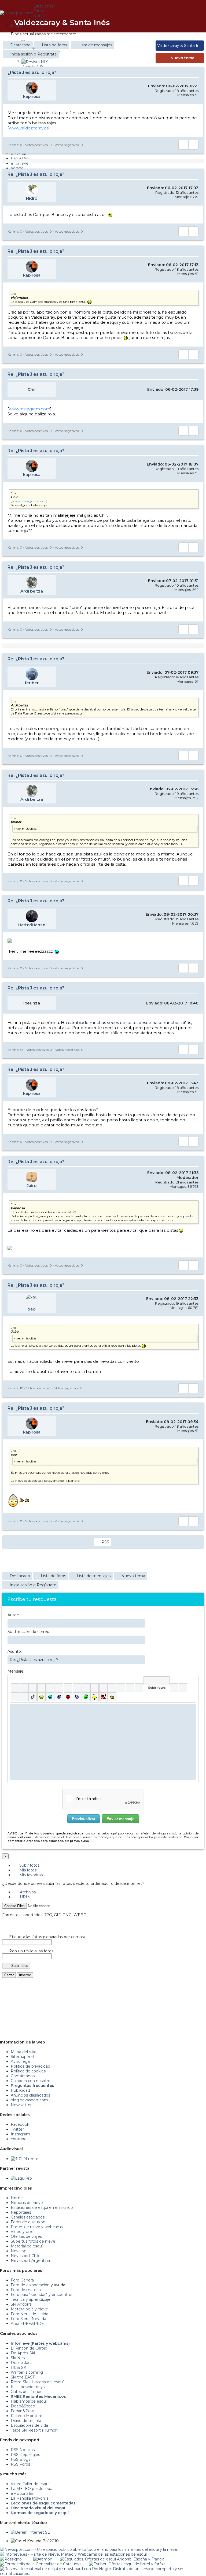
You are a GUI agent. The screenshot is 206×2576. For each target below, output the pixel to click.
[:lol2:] (50, 1697)
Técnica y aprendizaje (31, 2299)
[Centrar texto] (121, 1688)
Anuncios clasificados (30, 2095)
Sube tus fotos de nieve (33, 2241)
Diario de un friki (26, 2421)
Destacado (20, 45)
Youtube (19, 2139)
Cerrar (9, 1975)
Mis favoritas (30, 1875)
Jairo (32, 1185)
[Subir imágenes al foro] (157, 1681)
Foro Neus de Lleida (30, 2314)
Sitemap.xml (22, 2057)
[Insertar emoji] (192, 1708)
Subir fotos (29, 1865)
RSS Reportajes (25, 2455)
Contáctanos (23, 2076)
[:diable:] (103, 1697)
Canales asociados (28, 2217)
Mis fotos (27, 1870)
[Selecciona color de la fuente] (68, 1688)
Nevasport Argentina (30, 2261)
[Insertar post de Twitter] (24, 1697)
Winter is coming (27, 2372)
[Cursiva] (24, 1688)
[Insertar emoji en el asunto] (141, 1659)
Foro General (23, 2280)
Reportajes (21, 2212)
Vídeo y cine (22, 2232)
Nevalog (19, 2251)
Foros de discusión (28, 2222)
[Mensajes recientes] (175, 22)
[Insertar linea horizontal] (95, 1688)
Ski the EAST (23, 2377)
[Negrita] (15, 1688)
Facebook (20, 2124)
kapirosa (32, 96)
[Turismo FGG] (41, 2564)
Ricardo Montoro (27, 2416)
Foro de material (26, 2290)
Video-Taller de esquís (31, 2484)
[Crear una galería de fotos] (174, 1688)
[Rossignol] (11, 2559)
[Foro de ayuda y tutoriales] (187, 22)
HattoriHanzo (32, 925)
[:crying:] (86, 1697)
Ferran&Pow (22, 2411)
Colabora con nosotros (32, 2081)
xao (32, 1309)
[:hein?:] (95, 1697)
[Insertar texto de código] (112, 1688)
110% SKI (19, 2367)
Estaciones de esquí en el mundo (42, 2208)
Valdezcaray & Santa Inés (62, 23)
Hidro (32, 198)
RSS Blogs (21, 2459)
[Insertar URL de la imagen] (130, 1688)
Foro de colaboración (30, 2285)
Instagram (20, 2134)
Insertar (25, 1975)
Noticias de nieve (27, 2203)
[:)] (41, 1697)
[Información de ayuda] (192, 1681)
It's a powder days (28, 2387)
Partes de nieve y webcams (37, 2227)
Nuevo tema (183, 58)
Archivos (27, 1892)
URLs (24, 1897)
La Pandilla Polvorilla (30, 2498)
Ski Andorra (21, 2304)
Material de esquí (27, 2246)
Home (17, 2198)
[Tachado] (41, 1688)
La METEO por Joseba (32, 2489)
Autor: (13, 1615)
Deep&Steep (23, 2406)
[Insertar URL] (86, 1688)
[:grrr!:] (68, 1697)
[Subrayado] (33, 1688)
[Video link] (139, 1688)
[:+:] (112, 1697)
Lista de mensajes (95, 45)
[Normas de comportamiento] (183, 22)
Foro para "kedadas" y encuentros (42, 2295)
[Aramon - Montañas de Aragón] (43, 2559)
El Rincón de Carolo (29, 2348)
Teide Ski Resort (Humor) (34, 2430)
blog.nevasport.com (29, 2100)
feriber (32, 683)
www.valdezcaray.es (29, 128)
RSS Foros (20, 2464)
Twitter (17, 2129)
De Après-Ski (23, 2353)
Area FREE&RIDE (27, 2324)
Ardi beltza (32, 591)
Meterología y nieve (29, 2309)
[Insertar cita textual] (103, 1688)
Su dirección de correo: (29, 1632)
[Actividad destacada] (172, 22)
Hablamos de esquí (29, 2401)
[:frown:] (59, 1697)
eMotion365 (22, 2493)
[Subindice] (50, 1688)
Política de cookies (28, 2071)
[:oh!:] (77, 1697)
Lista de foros (54, 45)
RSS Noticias (23, 2450)
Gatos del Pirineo (27, 2392)
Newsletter (21, 2105)
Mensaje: (16, 1671)
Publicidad (20, 2090)
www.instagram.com (30, 409)
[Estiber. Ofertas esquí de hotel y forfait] (127, 2564)
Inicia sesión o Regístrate (34, 54)
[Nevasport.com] (17, 12)
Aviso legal (21, 2061)
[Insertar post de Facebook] (183, 1688)
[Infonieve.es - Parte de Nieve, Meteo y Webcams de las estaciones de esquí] (73, 2554)
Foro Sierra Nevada (28, 2319)
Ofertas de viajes (26, 2236)
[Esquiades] (112, 2559)
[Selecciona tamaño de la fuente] (77, 1688)
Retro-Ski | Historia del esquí (37, 2382)
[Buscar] (190, 22)
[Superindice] (59, 1688)
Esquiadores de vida (29, 2425)
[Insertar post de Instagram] (15, 1697)
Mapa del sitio (24, 2052)
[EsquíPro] (21, 2178)
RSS (105, 1542)
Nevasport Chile (26, 2256)
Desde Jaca (22, 2363)
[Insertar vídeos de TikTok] (33, 1697)
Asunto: (15, 1651)
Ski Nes (18, 2358)
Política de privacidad (30, 2066)
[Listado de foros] (179, 22)
